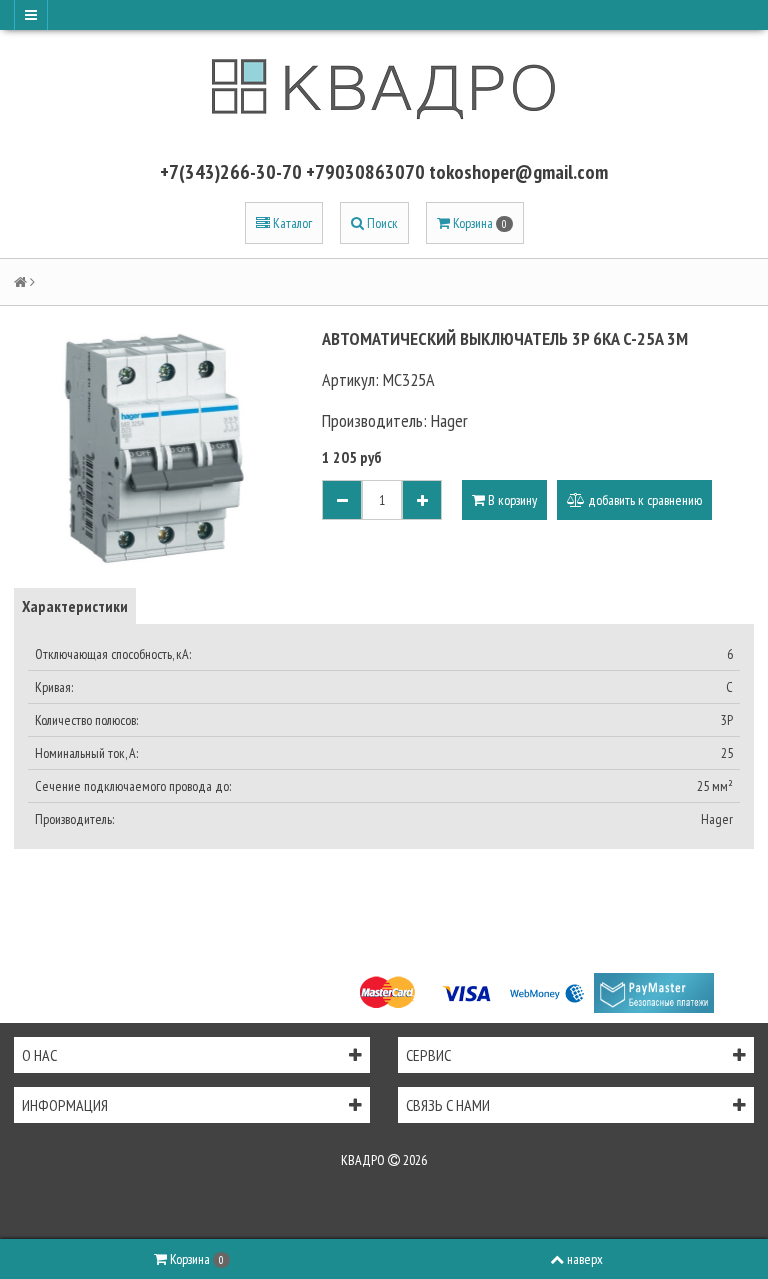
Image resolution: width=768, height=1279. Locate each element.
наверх (585, 1259)
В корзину (511, 500)
